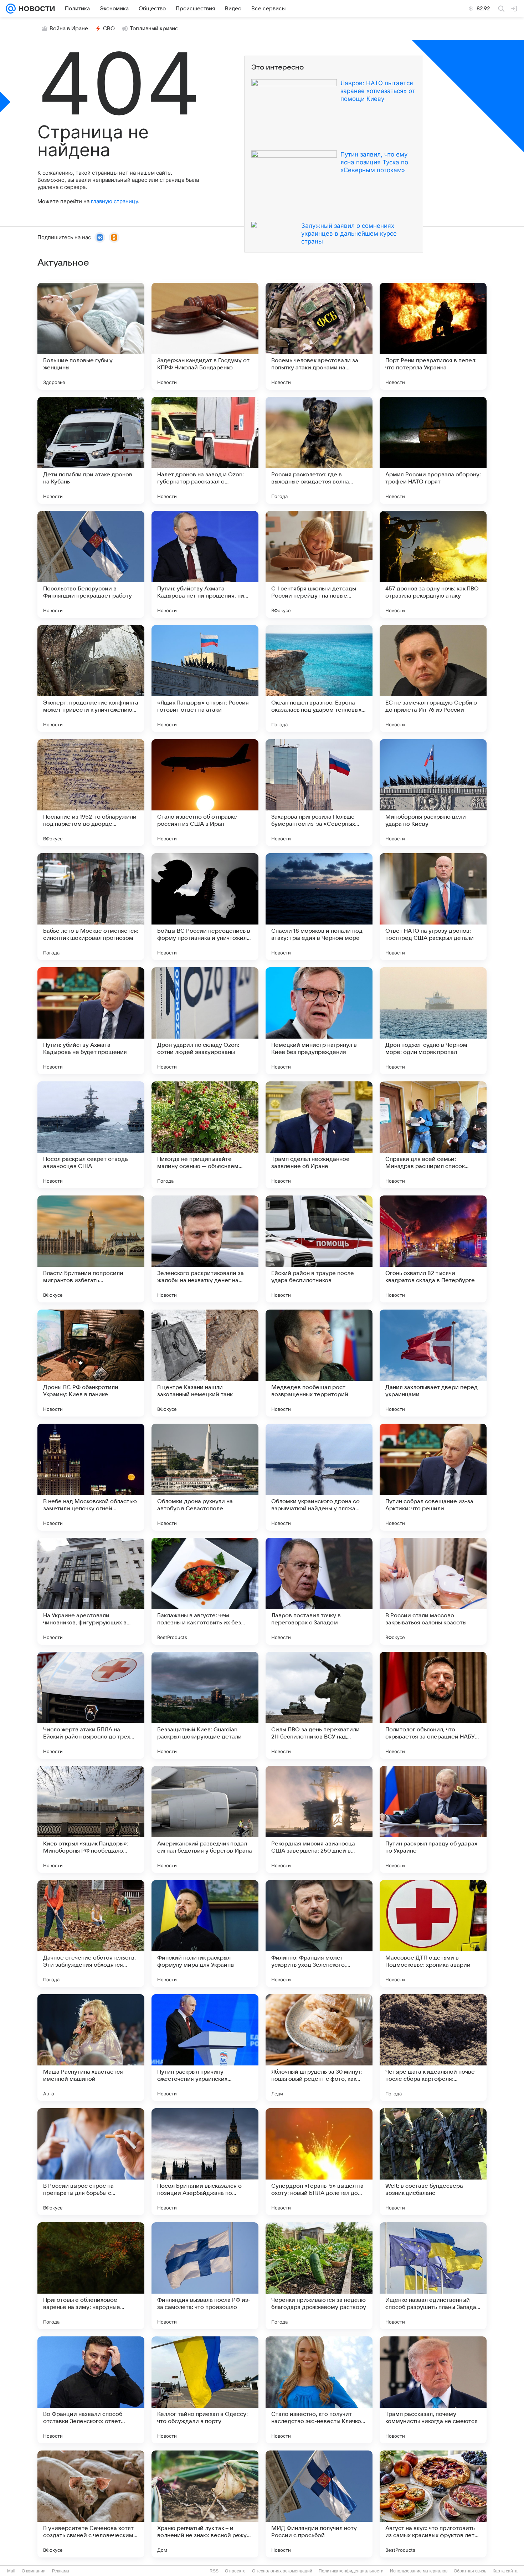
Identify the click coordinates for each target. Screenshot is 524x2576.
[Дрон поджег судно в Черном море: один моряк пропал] (433, 1021)
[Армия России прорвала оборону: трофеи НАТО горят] (433, 450)
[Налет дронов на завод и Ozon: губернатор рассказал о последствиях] (205, 450)
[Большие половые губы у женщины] (91, 336)
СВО (109, 29)
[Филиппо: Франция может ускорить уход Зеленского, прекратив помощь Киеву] (319, 1934)
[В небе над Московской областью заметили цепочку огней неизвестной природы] (91, 1477)
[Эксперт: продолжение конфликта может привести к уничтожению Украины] (91, 678)
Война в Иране (69, 29)
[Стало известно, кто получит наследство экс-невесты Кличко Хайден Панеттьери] (319, 2390)
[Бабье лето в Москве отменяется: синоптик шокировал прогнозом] (91, 907)
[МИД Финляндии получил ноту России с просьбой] (319, 2504)
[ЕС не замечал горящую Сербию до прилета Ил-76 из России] (433, 678)
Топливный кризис (154, 29)
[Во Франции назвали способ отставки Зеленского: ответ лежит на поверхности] (91, 2390)
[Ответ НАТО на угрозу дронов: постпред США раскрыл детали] (433, 907)
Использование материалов (419, 2571)
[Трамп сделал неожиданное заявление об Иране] (319, 1135)
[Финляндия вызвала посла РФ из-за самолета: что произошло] (205, 2276)
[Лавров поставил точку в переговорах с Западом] (319, 1591)
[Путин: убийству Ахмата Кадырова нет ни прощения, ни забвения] (205, 564)
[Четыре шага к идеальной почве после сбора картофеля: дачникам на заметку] (433, 2048)
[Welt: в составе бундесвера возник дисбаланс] (433, 2162)
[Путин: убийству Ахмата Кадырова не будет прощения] (91, 1021)
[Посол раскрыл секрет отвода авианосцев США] (91, 1135)
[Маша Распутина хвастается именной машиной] (91, 2048)
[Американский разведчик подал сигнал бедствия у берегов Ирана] (205, 1819)
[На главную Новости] (35, 9)
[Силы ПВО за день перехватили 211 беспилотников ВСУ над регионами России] (319, 1705)
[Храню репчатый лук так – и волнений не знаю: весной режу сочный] (205, 2504)
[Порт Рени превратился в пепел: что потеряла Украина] (433, 336)
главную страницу (114, 201)
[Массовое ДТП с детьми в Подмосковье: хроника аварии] (433, 1934)
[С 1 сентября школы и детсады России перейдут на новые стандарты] (319, 564)
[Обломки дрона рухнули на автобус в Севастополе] (205, 1477)
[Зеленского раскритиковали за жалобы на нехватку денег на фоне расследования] (205, 1249)
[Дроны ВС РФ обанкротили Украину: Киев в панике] (91, 1363)
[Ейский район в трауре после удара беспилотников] (319, 1249)
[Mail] (11, 9)
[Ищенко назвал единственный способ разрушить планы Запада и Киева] (433, 2276)
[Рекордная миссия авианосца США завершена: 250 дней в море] (319, 1819)
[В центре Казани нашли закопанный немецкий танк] (205, 1363)
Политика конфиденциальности (351, 2571)
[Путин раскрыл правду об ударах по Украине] (433, 1819)
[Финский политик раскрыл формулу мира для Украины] (205, 1934)
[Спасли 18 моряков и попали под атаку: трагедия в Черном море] (319, 907)
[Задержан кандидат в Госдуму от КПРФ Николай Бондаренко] (205, 336)
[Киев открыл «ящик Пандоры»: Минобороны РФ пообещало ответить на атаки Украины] (91, 1819)
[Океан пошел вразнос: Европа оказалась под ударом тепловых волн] (319, 678)
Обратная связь (470, 2571)
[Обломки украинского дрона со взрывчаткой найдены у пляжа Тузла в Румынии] (319, 1477)
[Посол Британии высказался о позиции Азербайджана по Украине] (205, 2162)
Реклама (61, 2571)
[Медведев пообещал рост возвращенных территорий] (319, 1363)
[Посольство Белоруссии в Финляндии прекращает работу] (91, 564)
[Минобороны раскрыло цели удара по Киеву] (433, 793)
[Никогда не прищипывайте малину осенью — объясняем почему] (205, 1135)
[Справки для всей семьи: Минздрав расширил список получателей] (433, 1135)
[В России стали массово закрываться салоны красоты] (433, 1591)
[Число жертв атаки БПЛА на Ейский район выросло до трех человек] (91, 1705)
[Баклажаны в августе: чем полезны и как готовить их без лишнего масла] (205, 1591)
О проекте (235, 2571)
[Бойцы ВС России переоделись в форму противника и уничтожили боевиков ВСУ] (205, 907)
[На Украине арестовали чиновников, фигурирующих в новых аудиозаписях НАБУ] (91, 1591)
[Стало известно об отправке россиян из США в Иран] (205, 793)
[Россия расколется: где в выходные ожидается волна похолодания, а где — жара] (319, 450)
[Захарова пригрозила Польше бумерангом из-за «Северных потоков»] (319, 793)
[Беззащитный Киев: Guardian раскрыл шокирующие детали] (205, 1705)
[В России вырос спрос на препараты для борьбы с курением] (91, 2162)
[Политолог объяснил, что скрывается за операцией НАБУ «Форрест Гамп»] (433, 1705)
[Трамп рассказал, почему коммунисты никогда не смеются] (433, 2390)
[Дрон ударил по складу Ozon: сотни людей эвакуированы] (205, 1021)
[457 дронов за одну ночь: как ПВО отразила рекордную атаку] (433, 564)
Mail (11, 2571)
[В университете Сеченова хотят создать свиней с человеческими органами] (91, 2504)
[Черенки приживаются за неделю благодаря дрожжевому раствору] (319, 2276)
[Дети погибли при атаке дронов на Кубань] (91, 450)
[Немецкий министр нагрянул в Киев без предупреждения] (319, 1021)
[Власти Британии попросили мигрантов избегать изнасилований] (91, 1249)
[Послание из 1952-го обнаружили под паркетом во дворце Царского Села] (91, 793)
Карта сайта (505, 2571)
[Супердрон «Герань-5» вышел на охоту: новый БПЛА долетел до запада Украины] (319, 2162)
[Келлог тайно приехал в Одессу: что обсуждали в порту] (205, 2390)
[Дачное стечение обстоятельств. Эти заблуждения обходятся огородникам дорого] (91, 1934)
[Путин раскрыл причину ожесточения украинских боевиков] (205, 2048)
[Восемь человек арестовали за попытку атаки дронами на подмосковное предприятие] (319, 336)
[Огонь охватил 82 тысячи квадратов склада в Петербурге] (433, 1249)
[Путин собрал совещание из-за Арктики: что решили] (433, 1477)
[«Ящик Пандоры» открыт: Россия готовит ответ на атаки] (205, 678)
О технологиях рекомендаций (282, 2571)
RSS (214, 2571)
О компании (34, 2571)
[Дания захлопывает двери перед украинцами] (433, 1363)
